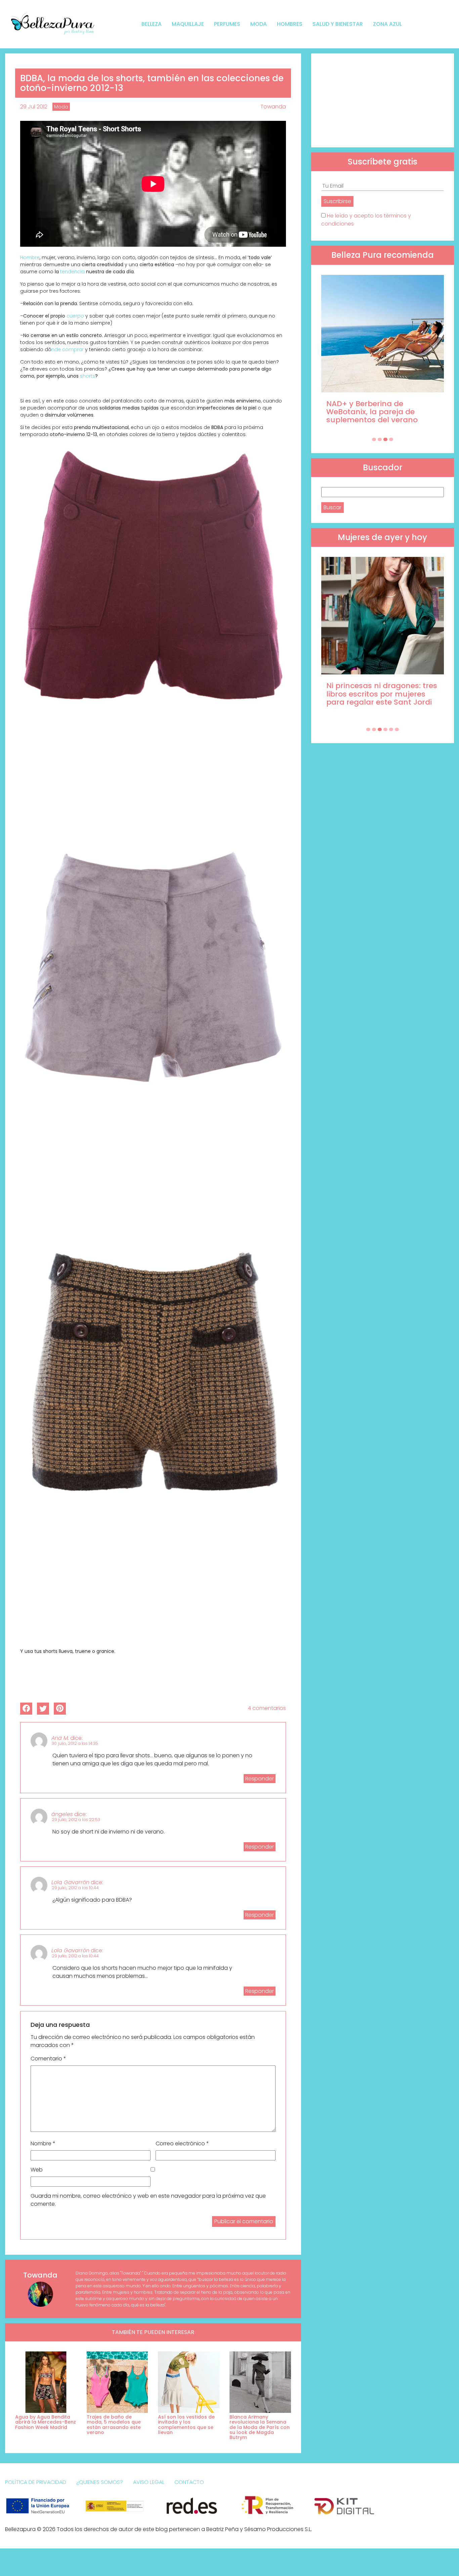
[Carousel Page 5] (391, 729)
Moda (259, 24)
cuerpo (75, 316)
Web (37, 2170)
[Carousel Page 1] (374, 439)
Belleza (152, 24)
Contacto (189, 2482)
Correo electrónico (182, 2143)
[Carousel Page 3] (385, 439)
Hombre (30, 257)
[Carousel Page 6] (397, 729)
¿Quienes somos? (100, 2482)
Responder (260, 1779)
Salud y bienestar (338, 24)
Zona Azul (387, 24)
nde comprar (68, 349)
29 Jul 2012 (34, 107)
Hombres (290, 24)
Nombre (43, 2143)
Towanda (273, 107)
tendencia (72, 272)
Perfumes (227, 24)
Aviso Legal (149, 2482)
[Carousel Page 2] (380, 439)
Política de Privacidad (36, 2482)
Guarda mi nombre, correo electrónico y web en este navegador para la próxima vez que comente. (148, 2200)
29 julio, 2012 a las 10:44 (75, 1888)
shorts (88, 376)
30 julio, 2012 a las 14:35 (75, 1743)
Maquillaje (188, 24)
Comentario (48, 2059)
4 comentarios (267, 1708)
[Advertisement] (383, 100)
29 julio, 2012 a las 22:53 (76, 1820)
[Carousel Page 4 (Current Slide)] (391, 439)
